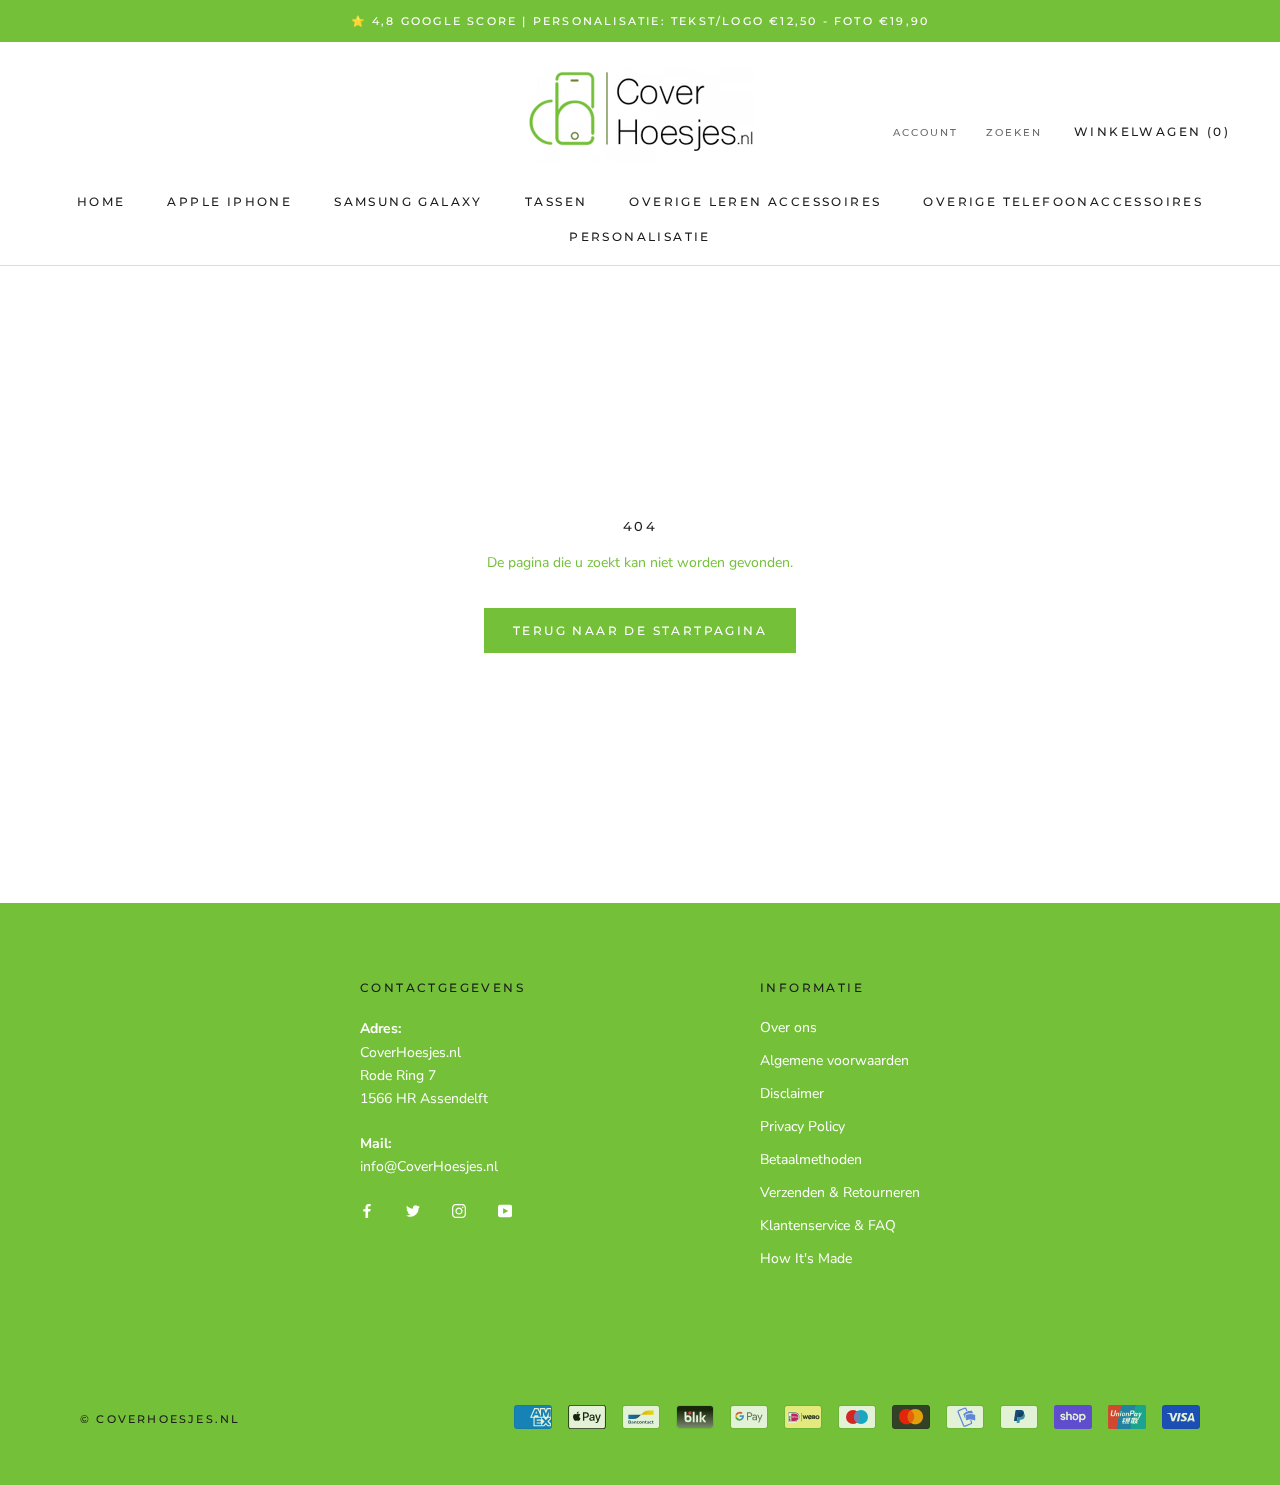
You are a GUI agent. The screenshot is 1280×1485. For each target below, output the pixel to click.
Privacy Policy (802, 1126)
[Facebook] (367, 1209)
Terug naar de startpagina (640, 630)
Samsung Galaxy (408, 201)
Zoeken (1014, 132)
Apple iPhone (229, 201)
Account (925, 132)
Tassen (556, 201)
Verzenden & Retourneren (840, 1192)
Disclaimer (792, 1093)
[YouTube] (505, 1209)
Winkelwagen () (1152, 131)
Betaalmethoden (811, 1159)
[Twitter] (413, 1209)
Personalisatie (640, 236)
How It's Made (806, 1258)
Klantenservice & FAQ (828, 1225)
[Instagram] (459, 1209)
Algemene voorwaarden (834, 1060)
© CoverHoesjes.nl (160, 1419)
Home (101, 201)
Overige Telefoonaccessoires (1063, 201)
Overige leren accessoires (755, 201)
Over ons (788, 1027)
